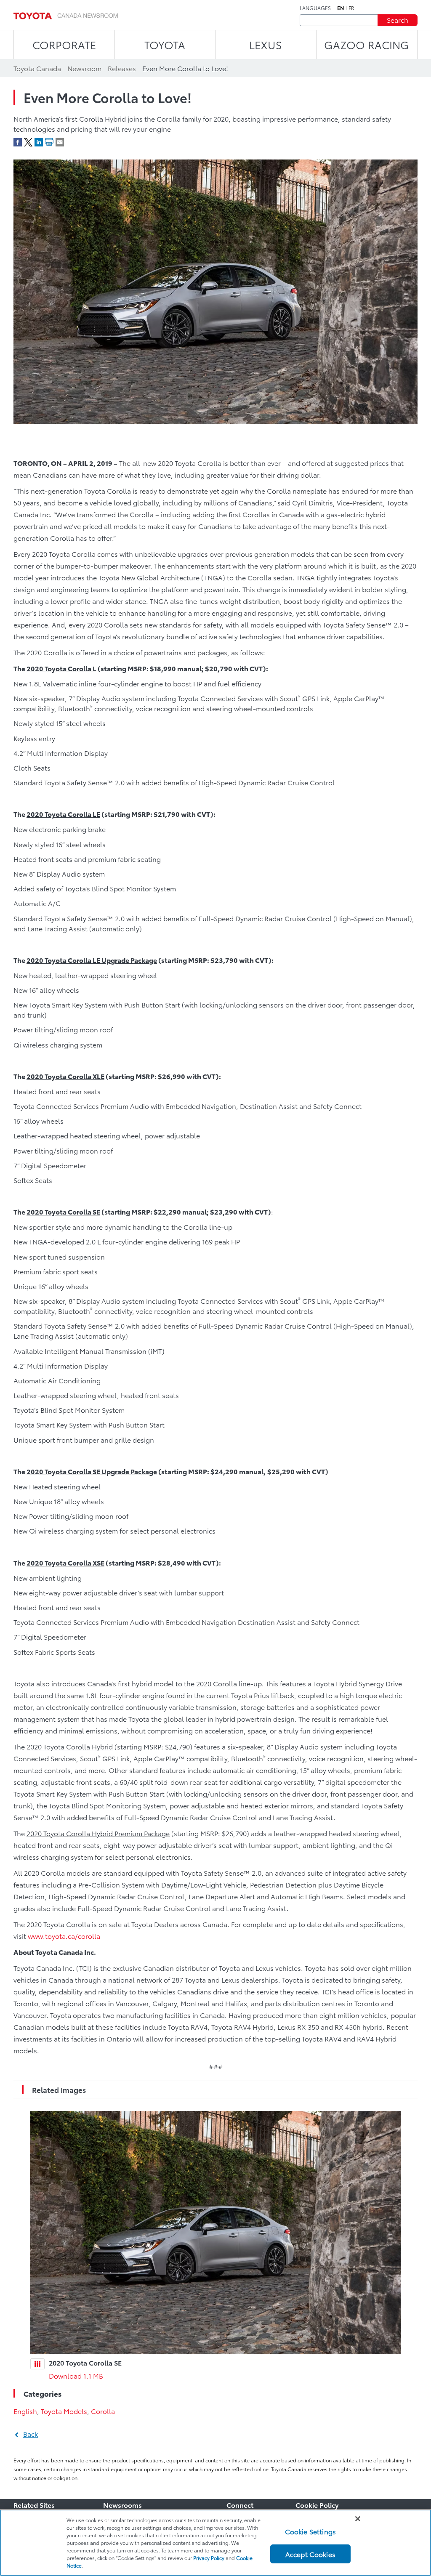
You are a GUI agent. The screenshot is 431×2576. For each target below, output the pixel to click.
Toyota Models (64, 2411)
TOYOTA (165, 44)
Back (31, 2434)
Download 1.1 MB (76, 2375)
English (25, 2411)
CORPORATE (64, 44)
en (341, 8)
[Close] (358, 2519)
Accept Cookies (310, 2554)
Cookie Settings (310, 2531)
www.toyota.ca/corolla (64, 1936)
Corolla (103, 2411)
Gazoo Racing (367, 44)
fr (351, 8)
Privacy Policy (209, 2558)
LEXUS (266, 44)
